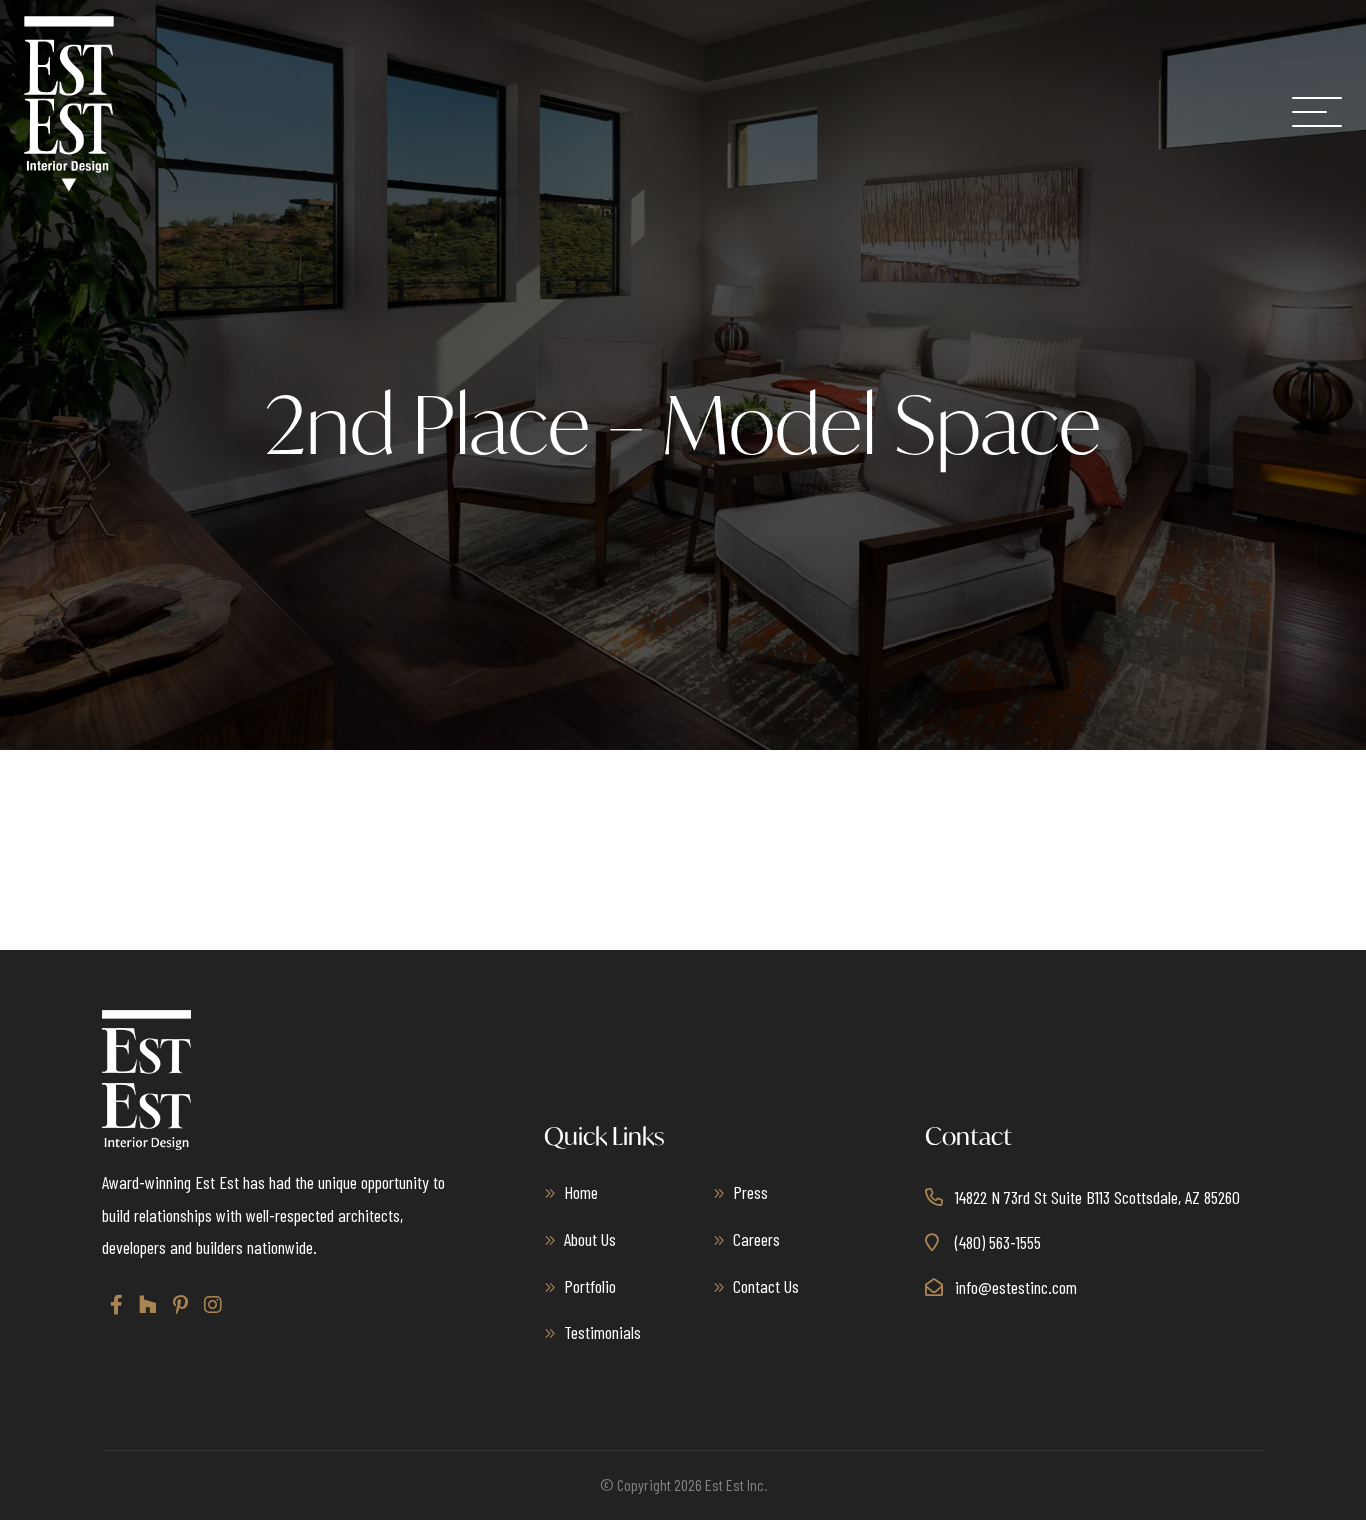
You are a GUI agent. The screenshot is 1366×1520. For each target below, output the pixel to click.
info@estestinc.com (1016, 1287)
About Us (590, 1239)
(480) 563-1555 (998, 1242)
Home (581, 1192)
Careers (756, 1239)
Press (750, 1192)
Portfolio (590, 1286)
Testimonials (602, 1332)
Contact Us (766, 1286)
